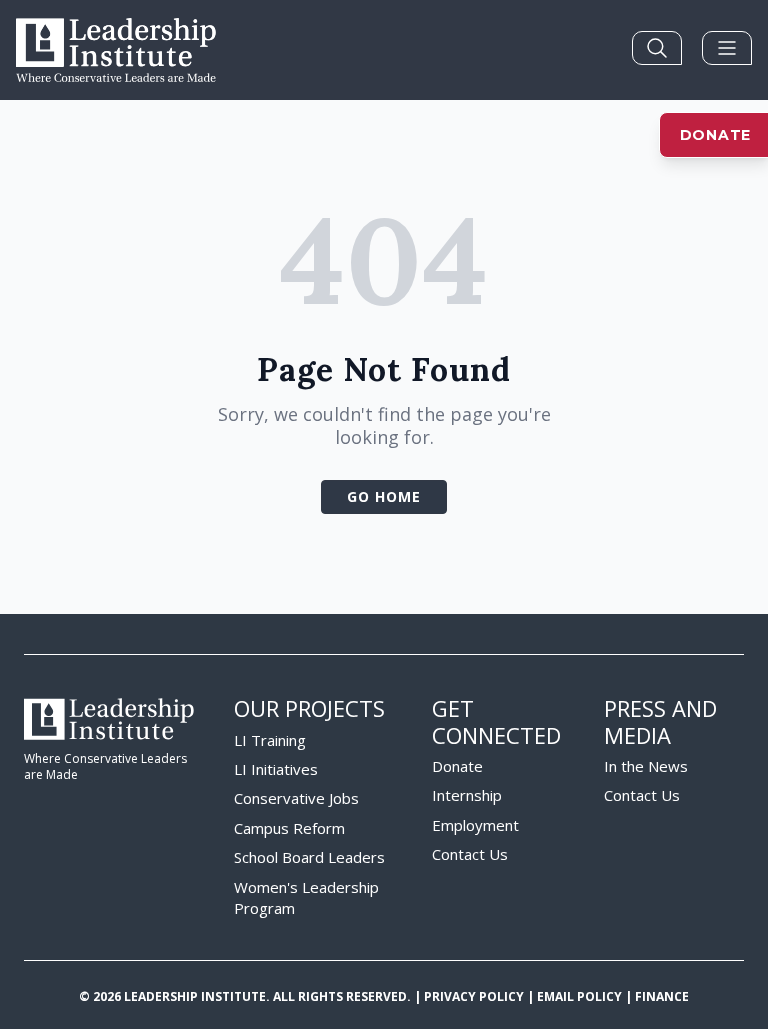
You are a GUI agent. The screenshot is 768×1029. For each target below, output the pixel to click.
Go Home (384, 496)
